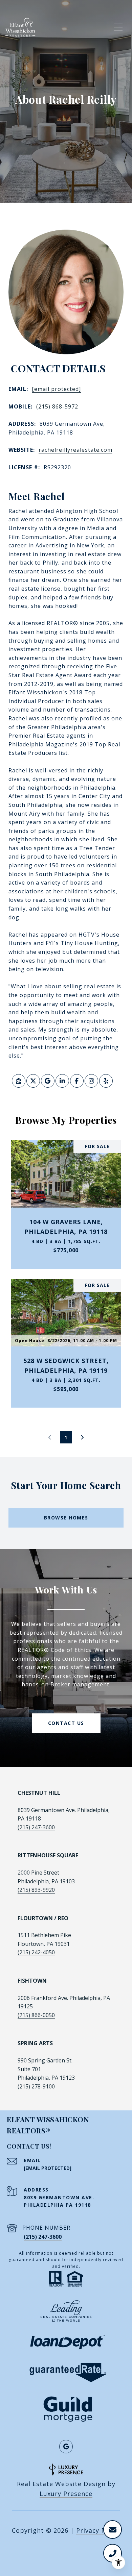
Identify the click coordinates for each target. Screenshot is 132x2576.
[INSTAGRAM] (91, 1081)
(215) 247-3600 (36, 1827)
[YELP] (106, 1081)
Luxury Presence (66, 2494)
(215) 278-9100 (36, 2086)
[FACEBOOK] (77, 1081)
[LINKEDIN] (62, 1081)
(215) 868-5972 (57, 406)
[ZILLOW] (19, 1081)
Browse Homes (66, 1518)
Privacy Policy (98, 2530)
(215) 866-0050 (36, 2015)
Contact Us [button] (66, 1723)
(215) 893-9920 (36, 1890)
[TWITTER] (33, 1081)
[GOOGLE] (48, 1081)
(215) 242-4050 (36, 1952)
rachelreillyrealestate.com (75, 450)
